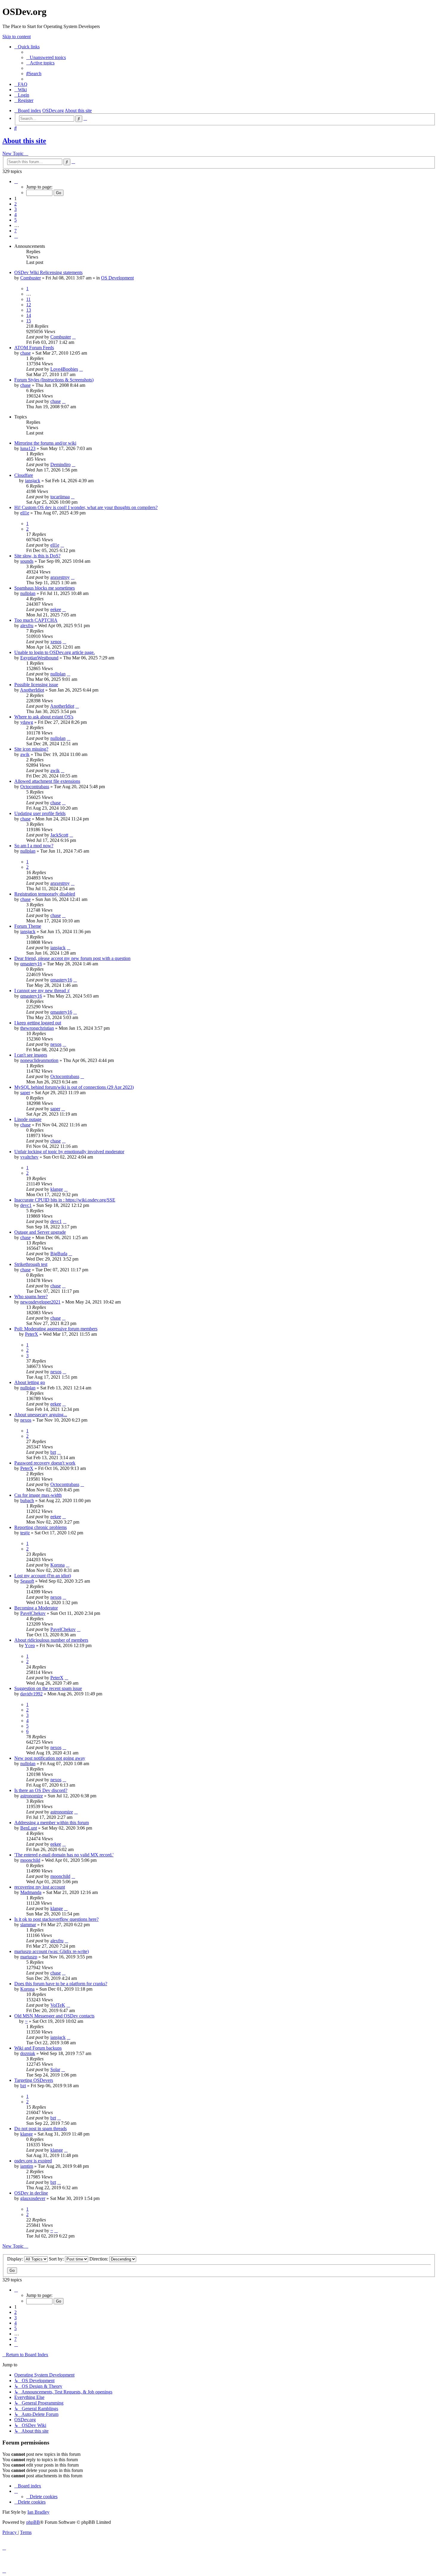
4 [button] (15, 215)
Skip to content (17, 37)
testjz (25, 1533)
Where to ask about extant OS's (44, 717)
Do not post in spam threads (41, 2129)
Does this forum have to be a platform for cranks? (61, 1984)
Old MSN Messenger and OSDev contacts (54, 2016)
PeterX (32, 1334)
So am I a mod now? (34, 846)
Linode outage (28, 1119)
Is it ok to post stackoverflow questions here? (56, 1919)
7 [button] (15, 231)
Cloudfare (24, 475)
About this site (24, 141)
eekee (56, 609)
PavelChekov (33, 1613)
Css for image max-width (38, 1495)
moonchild (30, 1860)
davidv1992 (31, 1694)
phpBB (33, 2522)
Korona (58, 1565)
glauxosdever (33, 2198)
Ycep (30, 1645)
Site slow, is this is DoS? (37, 556)
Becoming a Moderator (36, 1608)
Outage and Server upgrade (40, 1232)
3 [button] (15, 209)
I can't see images (31, 1055)
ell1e (25, 513)
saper (25, 1093)
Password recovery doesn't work (45, 1463)
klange (57, 1189)
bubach (27, 1500)
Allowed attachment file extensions (47, 781)
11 (28, 299)
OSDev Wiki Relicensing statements (48, 272)
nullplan (28, 593)
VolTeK (58, 2005)
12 (29, 305)
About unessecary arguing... (41, 1415)
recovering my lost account (40, 1887)
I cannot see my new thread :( (42, 991)
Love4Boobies (64, 369)
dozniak (28, 2053)
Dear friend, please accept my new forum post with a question (72, 958)
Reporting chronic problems (41, 1527)
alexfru (27, 626)
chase (25, 353)
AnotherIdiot (32, 690)
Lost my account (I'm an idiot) (43, 1576)
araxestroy (60, 577)
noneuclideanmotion (39, 1060)
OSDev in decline (31, 2193)
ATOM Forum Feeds (34, 348)
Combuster (31, 278)
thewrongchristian (37, 1028)
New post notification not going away (50, 1758)
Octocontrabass (35, 787)
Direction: (99, 2259)
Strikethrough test (31, 1264)
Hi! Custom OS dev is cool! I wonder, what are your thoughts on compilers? (86, 507)
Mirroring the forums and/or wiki (45, 443)
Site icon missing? (31, 749)
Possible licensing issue (36, 685)
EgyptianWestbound (39, 658)
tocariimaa (60, 497)
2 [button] (15, 204)
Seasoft (27, 1581)
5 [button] (15, 220)
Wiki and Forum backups (38, 2048)
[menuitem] (46, 57)
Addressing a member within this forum (52, 1823)
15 (29, 321)
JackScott (59, 835)
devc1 (26, 1205)
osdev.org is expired (33, 2161)
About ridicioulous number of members (51, 1640)
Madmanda (31, 1892)
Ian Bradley (38, 2512)
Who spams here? (31, 1296)
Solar (55, 2069)
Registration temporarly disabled (45, 894)
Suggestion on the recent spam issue (48, 1688)
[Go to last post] (74, 337)
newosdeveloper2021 (40, 1302)
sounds (27, 561)
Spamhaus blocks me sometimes (45, 588)
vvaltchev (29, 1157)
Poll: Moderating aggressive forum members (56, 1329)
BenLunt (29, 1828)
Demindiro (60, 464)
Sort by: (57, 2259)
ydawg (27, 722)
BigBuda (59, 1254)
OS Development (117, 278)
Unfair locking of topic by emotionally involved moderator (69, 1152)
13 (29, 310)
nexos (56, 1044)
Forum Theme (28, 926)
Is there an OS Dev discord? (41, 1790)
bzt (53, 1452)
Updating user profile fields (40, 813)
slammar (28, 1925)
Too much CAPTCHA (36, 620)
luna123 (28, 448)
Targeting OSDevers (34, 2080)
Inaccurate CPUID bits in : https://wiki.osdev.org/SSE (65, 1200)
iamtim (27, 2166)
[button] (16, 181)
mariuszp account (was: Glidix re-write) (52, 1951)
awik (25, 754)
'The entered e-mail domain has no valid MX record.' (64, 1855)
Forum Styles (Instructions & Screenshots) (54, 380)
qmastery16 (31, 964)
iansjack (33, 481)
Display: (16, 2259)
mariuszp (29, 1957)
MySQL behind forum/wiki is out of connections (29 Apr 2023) (74, 1087)
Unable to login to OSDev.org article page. (55, 652)
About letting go (30, 1382)
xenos (56, 642)
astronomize (32, 1796)
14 (29, 315)
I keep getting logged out (38, 1023)
